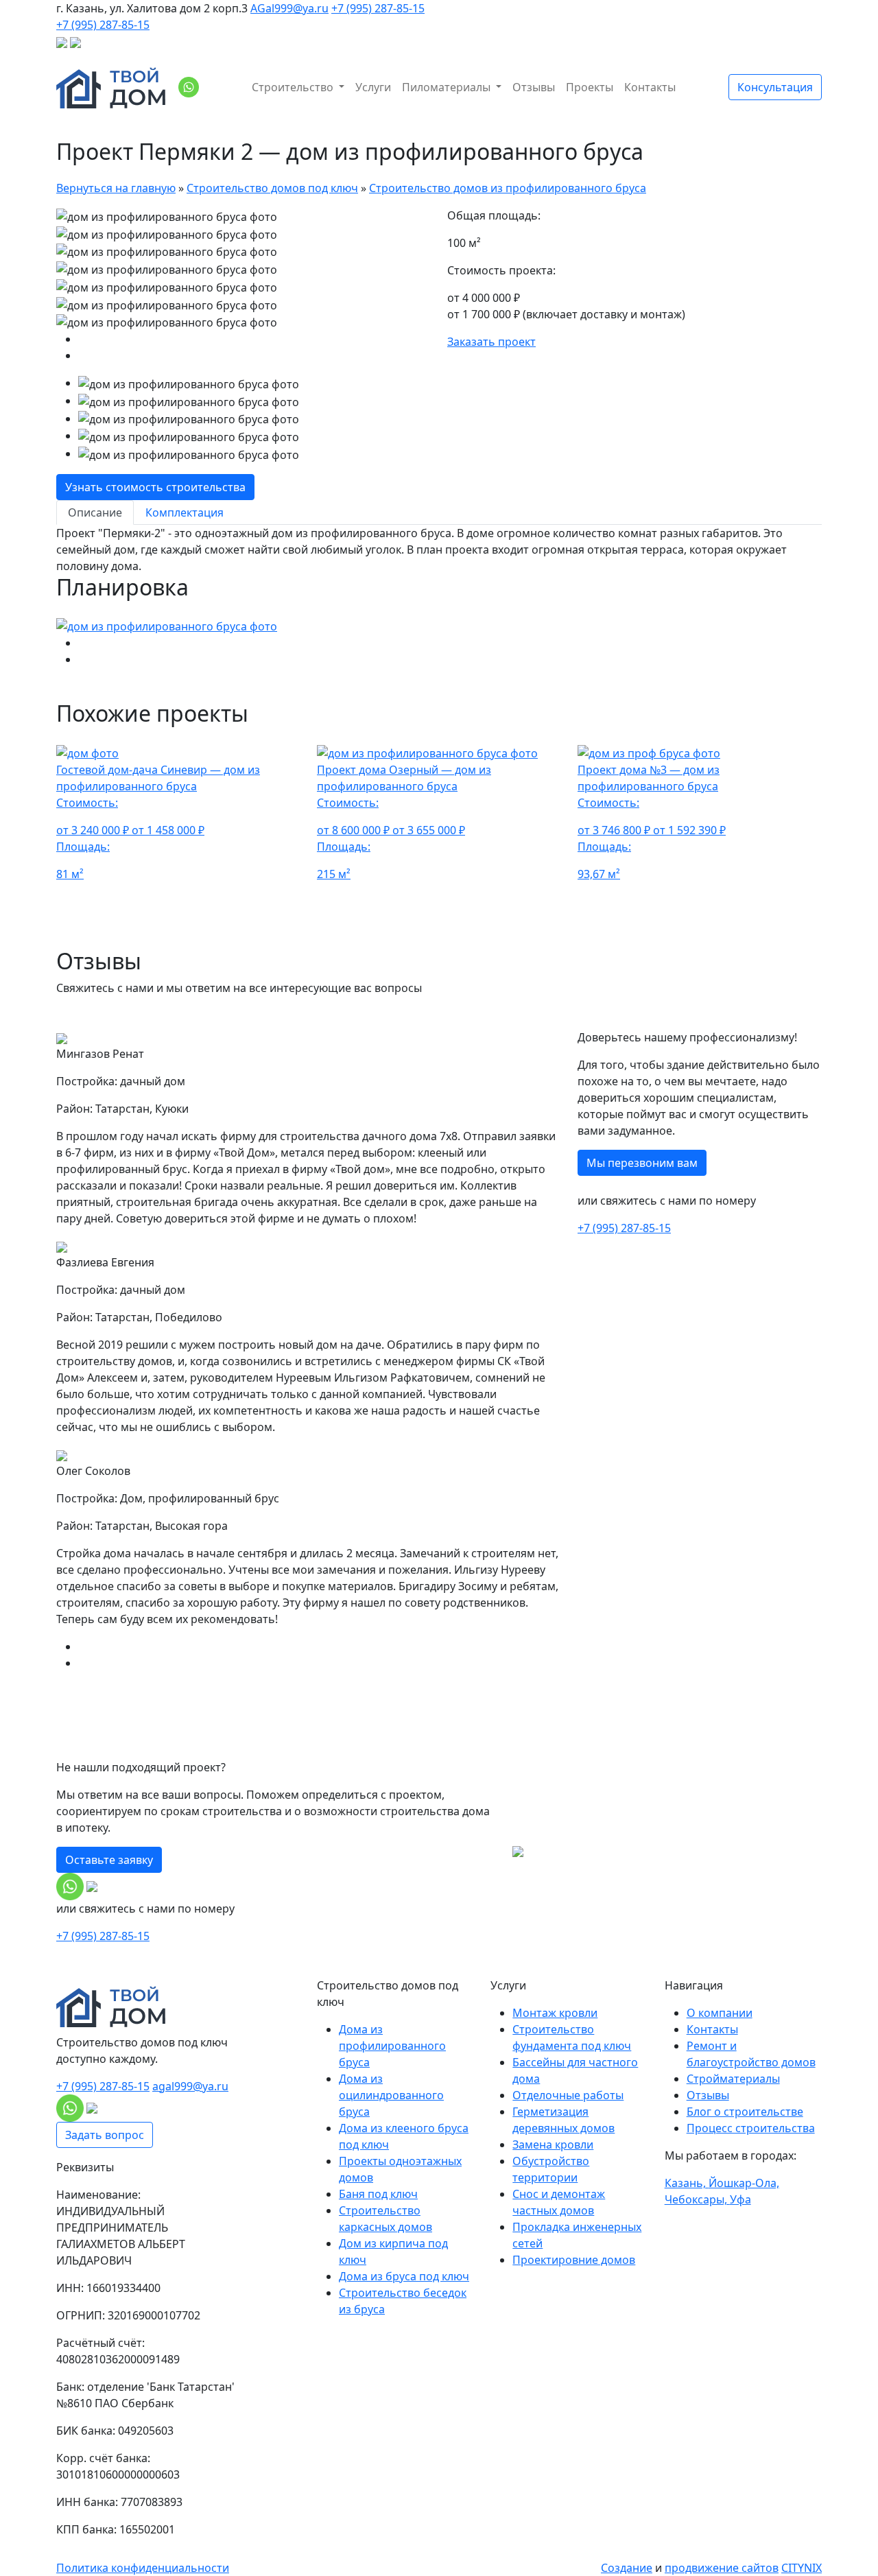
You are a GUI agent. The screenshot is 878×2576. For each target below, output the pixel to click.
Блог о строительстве (745, 2112)
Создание (627, 2568)
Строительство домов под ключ (272, 188)
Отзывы (534, 87)
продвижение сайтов (722, 2568)
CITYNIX (802, 2568)
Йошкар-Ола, (744, 2183)
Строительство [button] (294, 87)
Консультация (775, 87)
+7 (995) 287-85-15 (378, 8)
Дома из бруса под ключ (404, 2276)
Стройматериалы (733, 2079)
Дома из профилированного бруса (392, 2046)
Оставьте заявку (109, 1860)
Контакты (650, 87)
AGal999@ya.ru (289, 8)
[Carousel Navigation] (244, 347)
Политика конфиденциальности (143, 2568)
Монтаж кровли (555, 2013)
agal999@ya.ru (190, 2086)
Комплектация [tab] (185, 512)
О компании (720, 2013)
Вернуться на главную (116, 188)
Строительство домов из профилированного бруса (508, 188)
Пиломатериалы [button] (448, 87)
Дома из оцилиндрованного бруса (391, 2095)
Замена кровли (553, 2144)
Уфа (740, 2199)
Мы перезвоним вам (642, 1163)
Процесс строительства (751, 2128)
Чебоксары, (697, 2199)
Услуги (373, 87)
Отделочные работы (568, 2095)
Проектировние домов (574, 2260)
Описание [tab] (95, 512)
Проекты (590, 87)
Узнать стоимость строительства (155, 487)
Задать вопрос (105, 2135)
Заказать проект (491, 342)
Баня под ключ (378, 2194)
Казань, (687, 2183)
